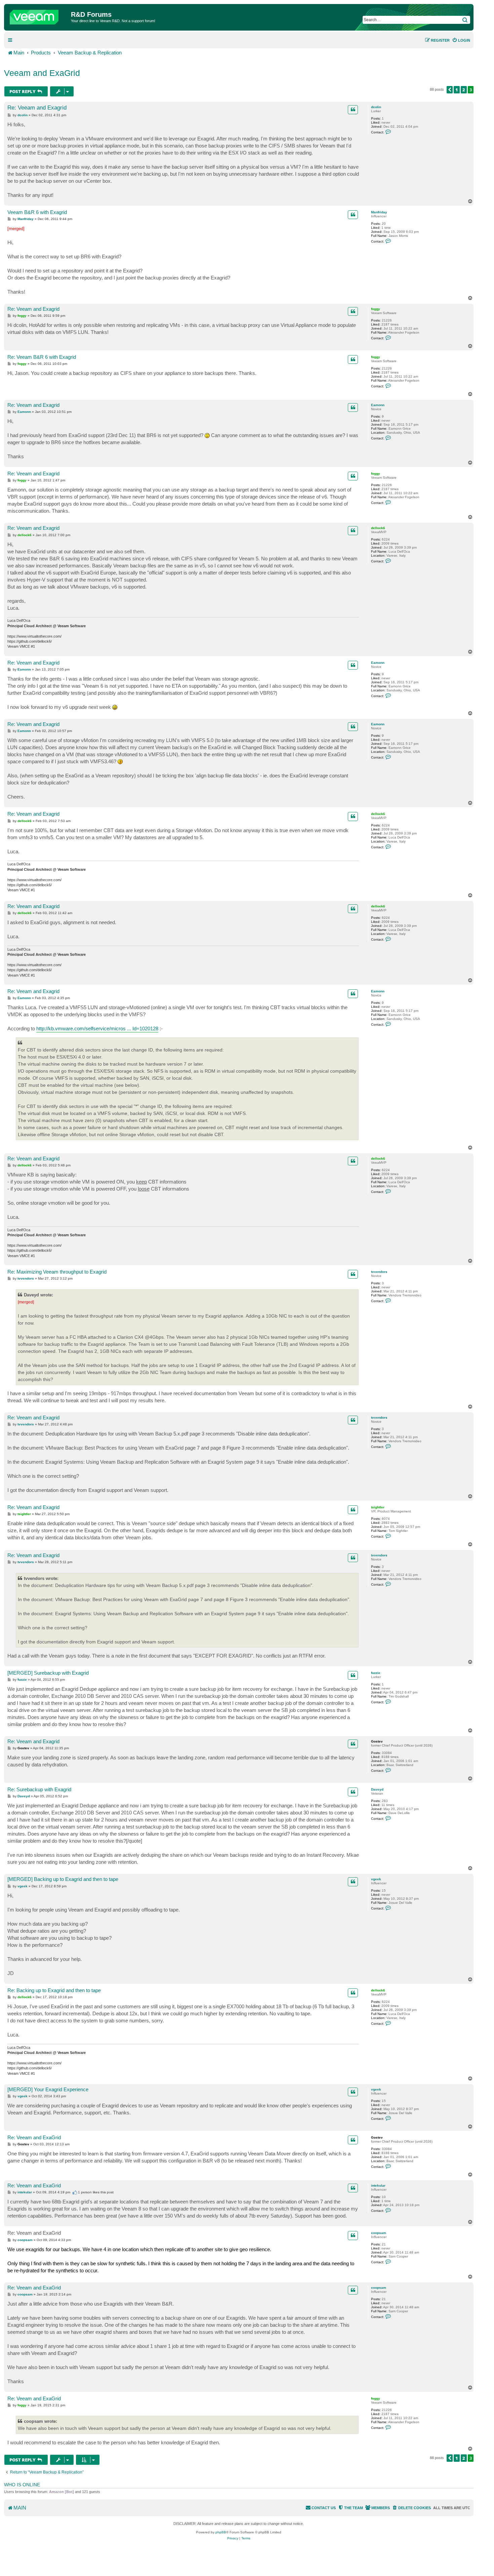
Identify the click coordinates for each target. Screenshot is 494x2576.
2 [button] (464, 90)
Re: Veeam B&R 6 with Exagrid (42, 357)
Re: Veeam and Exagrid (37, 108)
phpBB (221, 2532)
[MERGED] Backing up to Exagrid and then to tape (63, 1879)
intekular (378, 2185)
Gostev (377, 1741)
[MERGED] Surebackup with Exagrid (48, 1673)
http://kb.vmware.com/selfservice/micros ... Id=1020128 (97, 1028)
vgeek (376, 1879)
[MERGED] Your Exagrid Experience (48, 2089)
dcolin (376, 107)
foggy (376, 309)
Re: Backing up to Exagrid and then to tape (54, 1990)
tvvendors (379, 1272)
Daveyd (377, 1789)
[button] (450, 90)
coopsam (379, 2233)
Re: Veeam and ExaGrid (34, 2137)
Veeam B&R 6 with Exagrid (37, 212)
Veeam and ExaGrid (42, 73)
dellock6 (378, 528)
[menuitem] (461, 40)
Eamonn (378, 405)
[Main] (38, 15)
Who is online (22, 2485)
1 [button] (457, 90)
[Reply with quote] (353, 110)
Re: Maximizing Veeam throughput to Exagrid (57, 1272)
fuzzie (376, 1673)
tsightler (378, 1507)
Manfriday (379, 212)
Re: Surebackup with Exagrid (39, 1789)
